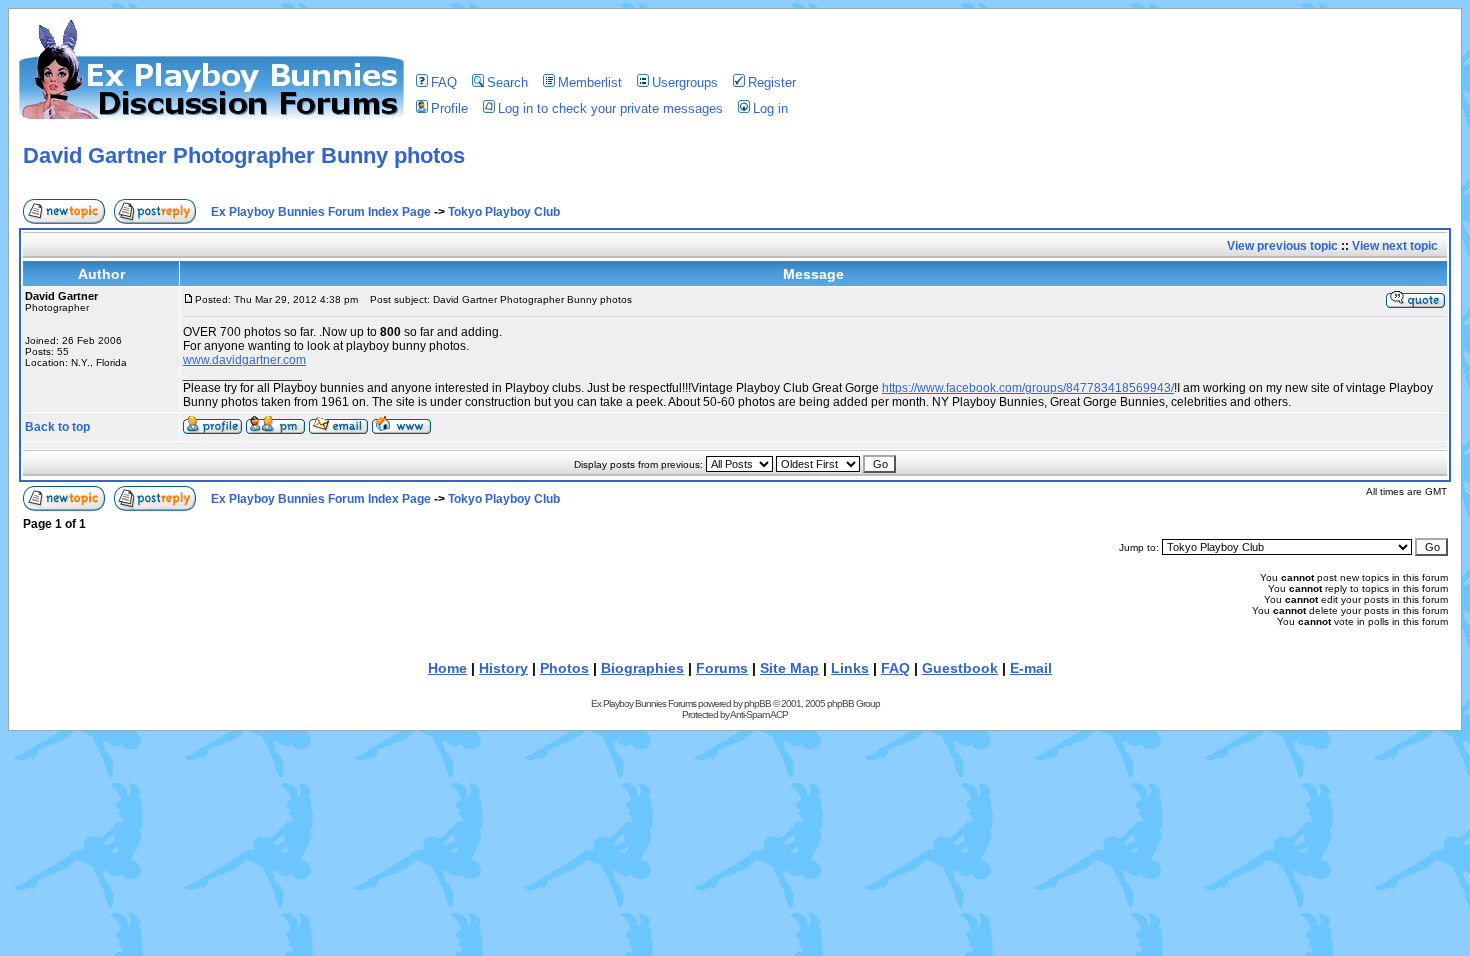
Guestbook (960, 668)
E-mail (1031, 668)
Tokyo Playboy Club (504, 212)
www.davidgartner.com (244, 360)
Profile (449, 108)
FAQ (444, 82)
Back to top (57, 427)
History (503, 668)
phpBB (757, 703)
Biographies (642, 668)
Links (850, 668)
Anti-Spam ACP (759, 714)
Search (507, 82)
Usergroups (685, 82)
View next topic (1395, 246)
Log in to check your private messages (610, 108)
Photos (564, 668)
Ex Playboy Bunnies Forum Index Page (321, 212)
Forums (722, 668)
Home (447, 668)
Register (772, 82)
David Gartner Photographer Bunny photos (244, 155)
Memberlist (590, 82)
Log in (770, 108)
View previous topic (1282, 246)
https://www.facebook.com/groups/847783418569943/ (1028, 388)
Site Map (789, 668)
